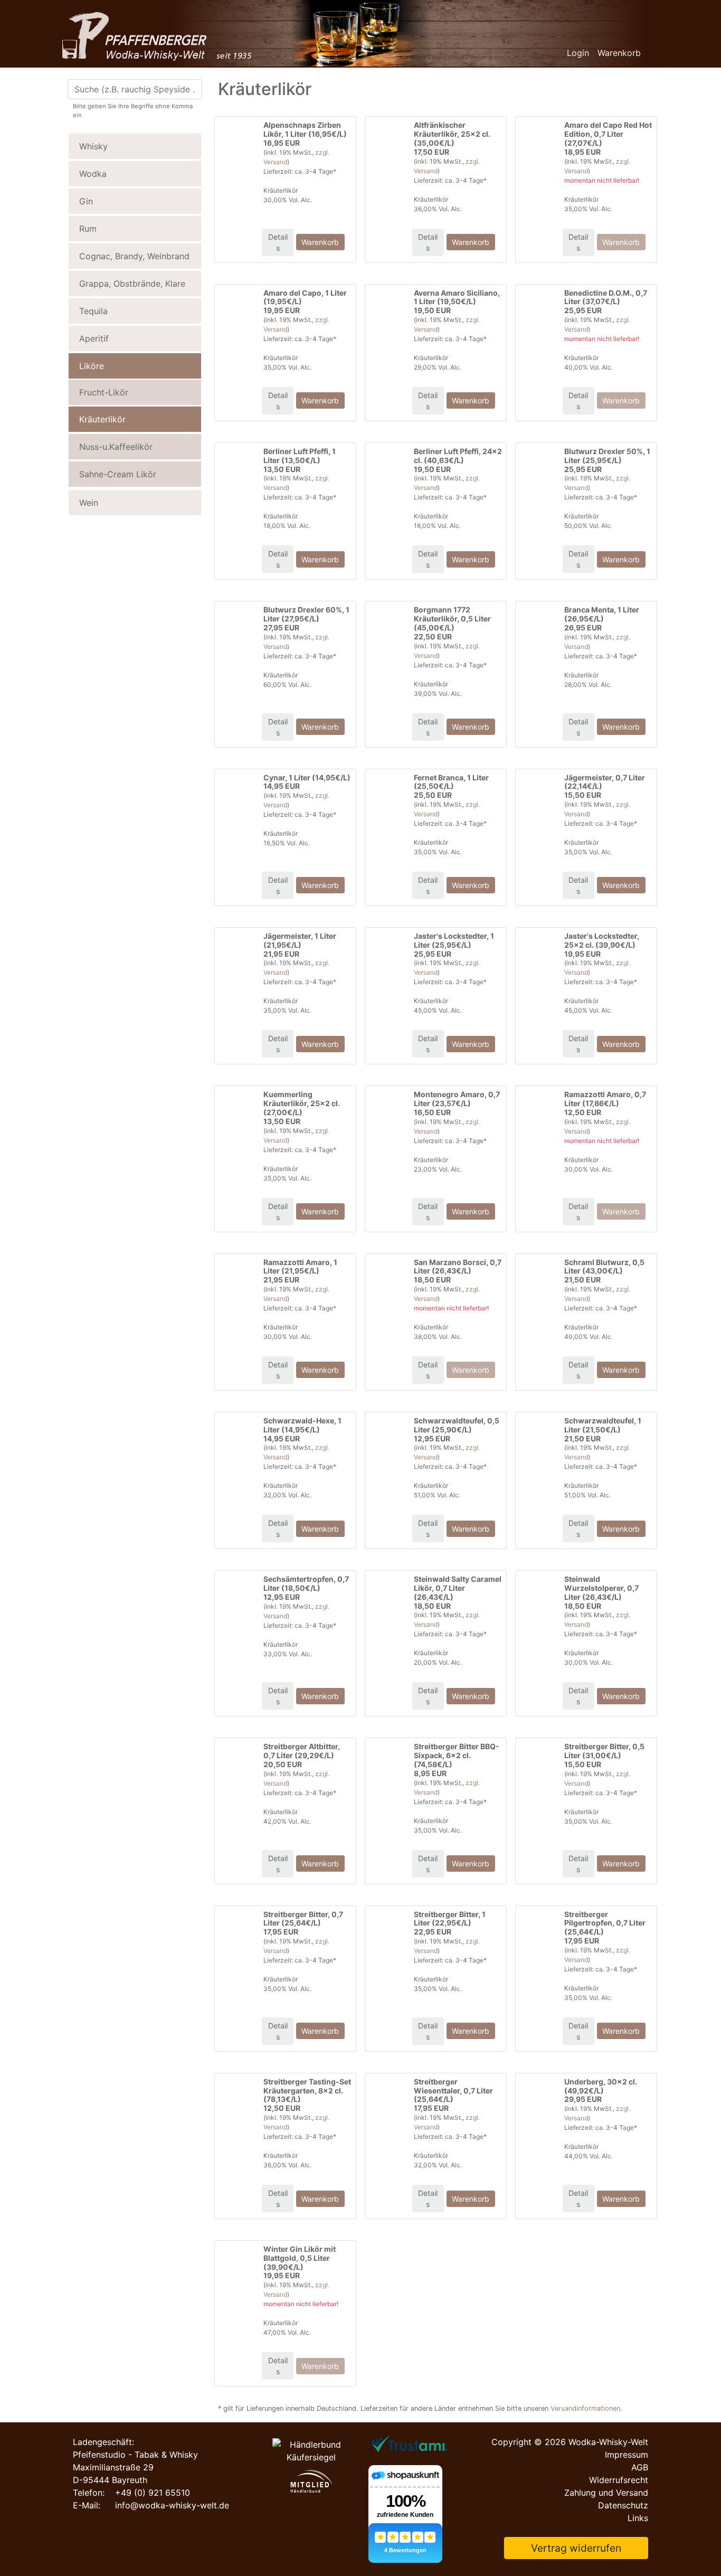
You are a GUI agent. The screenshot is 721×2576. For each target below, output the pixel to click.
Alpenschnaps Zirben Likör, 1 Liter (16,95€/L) (305, 129)
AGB (640, 2467)
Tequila (93, 311)
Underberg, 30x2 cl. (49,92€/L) (601, 2086)
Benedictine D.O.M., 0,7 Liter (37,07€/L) (606, 297)
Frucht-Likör (104, 392)
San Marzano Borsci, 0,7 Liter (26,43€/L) (458, 1267)
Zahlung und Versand (606, 2493)
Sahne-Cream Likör (118, 474)
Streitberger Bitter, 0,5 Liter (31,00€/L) (604, 1751)
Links (638, 2518)
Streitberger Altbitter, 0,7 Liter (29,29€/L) (302, 1751)
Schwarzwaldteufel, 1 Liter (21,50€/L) (603, 1425)
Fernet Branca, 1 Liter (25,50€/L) (451, 782)
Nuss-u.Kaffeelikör (116, 447)
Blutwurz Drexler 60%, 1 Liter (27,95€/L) (306, 614)
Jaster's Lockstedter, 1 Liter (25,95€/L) (454, 940)
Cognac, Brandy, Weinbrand (134, 256)
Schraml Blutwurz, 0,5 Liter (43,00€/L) (604, 1267)
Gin (86, 201)
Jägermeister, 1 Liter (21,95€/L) (300, 940)
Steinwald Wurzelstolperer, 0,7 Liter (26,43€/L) (601, 1588)
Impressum (627, 2455)
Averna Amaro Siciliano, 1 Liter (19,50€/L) (457, 297)
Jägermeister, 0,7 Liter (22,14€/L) (605, 782)
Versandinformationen (585, 2408)
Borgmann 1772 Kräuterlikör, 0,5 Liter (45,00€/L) (452, 619)
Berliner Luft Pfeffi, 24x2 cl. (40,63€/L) (458, 456)
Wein (89, 503)
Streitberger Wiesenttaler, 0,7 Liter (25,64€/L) (453, 2091)
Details (278, 242)
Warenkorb (619, 53)
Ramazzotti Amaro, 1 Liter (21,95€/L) (300, 1267)
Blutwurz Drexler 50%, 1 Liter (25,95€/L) (607, 456)
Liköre (92, 366)
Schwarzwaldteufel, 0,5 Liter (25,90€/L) (457, 1425)
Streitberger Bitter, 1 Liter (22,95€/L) (450, 1919)
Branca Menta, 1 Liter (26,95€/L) (602, 614)
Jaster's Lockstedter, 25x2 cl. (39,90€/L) (602, 940)
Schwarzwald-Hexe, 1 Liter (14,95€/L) (302, 1425)
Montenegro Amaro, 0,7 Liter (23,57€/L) (457, 1099)
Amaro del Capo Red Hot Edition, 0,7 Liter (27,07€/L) (608, 134)
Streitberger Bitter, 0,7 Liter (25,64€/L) (303, 1919)
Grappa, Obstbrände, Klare (132, 284)
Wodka (93, 174)
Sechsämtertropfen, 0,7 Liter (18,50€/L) (306, 1583)
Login (578, 53)
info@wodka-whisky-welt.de (172, 2505)
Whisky (93, 146)
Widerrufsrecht (619, 2480)
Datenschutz (623, 2505)
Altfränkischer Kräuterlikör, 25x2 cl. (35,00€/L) (452, 134)
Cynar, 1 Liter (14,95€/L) (307, 777)
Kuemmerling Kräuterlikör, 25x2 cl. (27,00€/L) (302, 1103)
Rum (88, 229)
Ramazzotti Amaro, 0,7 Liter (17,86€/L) (605, 1099)
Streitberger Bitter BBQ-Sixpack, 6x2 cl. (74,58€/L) (457, 1755)
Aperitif (94, 338)
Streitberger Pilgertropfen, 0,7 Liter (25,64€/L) (605, 1923)
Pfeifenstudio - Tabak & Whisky (135, 2455)
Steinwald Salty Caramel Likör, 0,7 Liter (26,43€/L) (458, 1588)
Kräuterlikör (102, 419)
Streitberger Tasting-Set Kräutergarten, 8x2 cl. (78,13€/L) (307, 2091)
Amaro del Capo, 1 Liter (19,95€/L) (305, 297)
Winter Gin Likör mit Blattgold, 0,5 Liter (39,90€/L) (300, 2258)
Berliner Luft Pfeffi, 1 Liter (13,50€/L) (300, 456)
